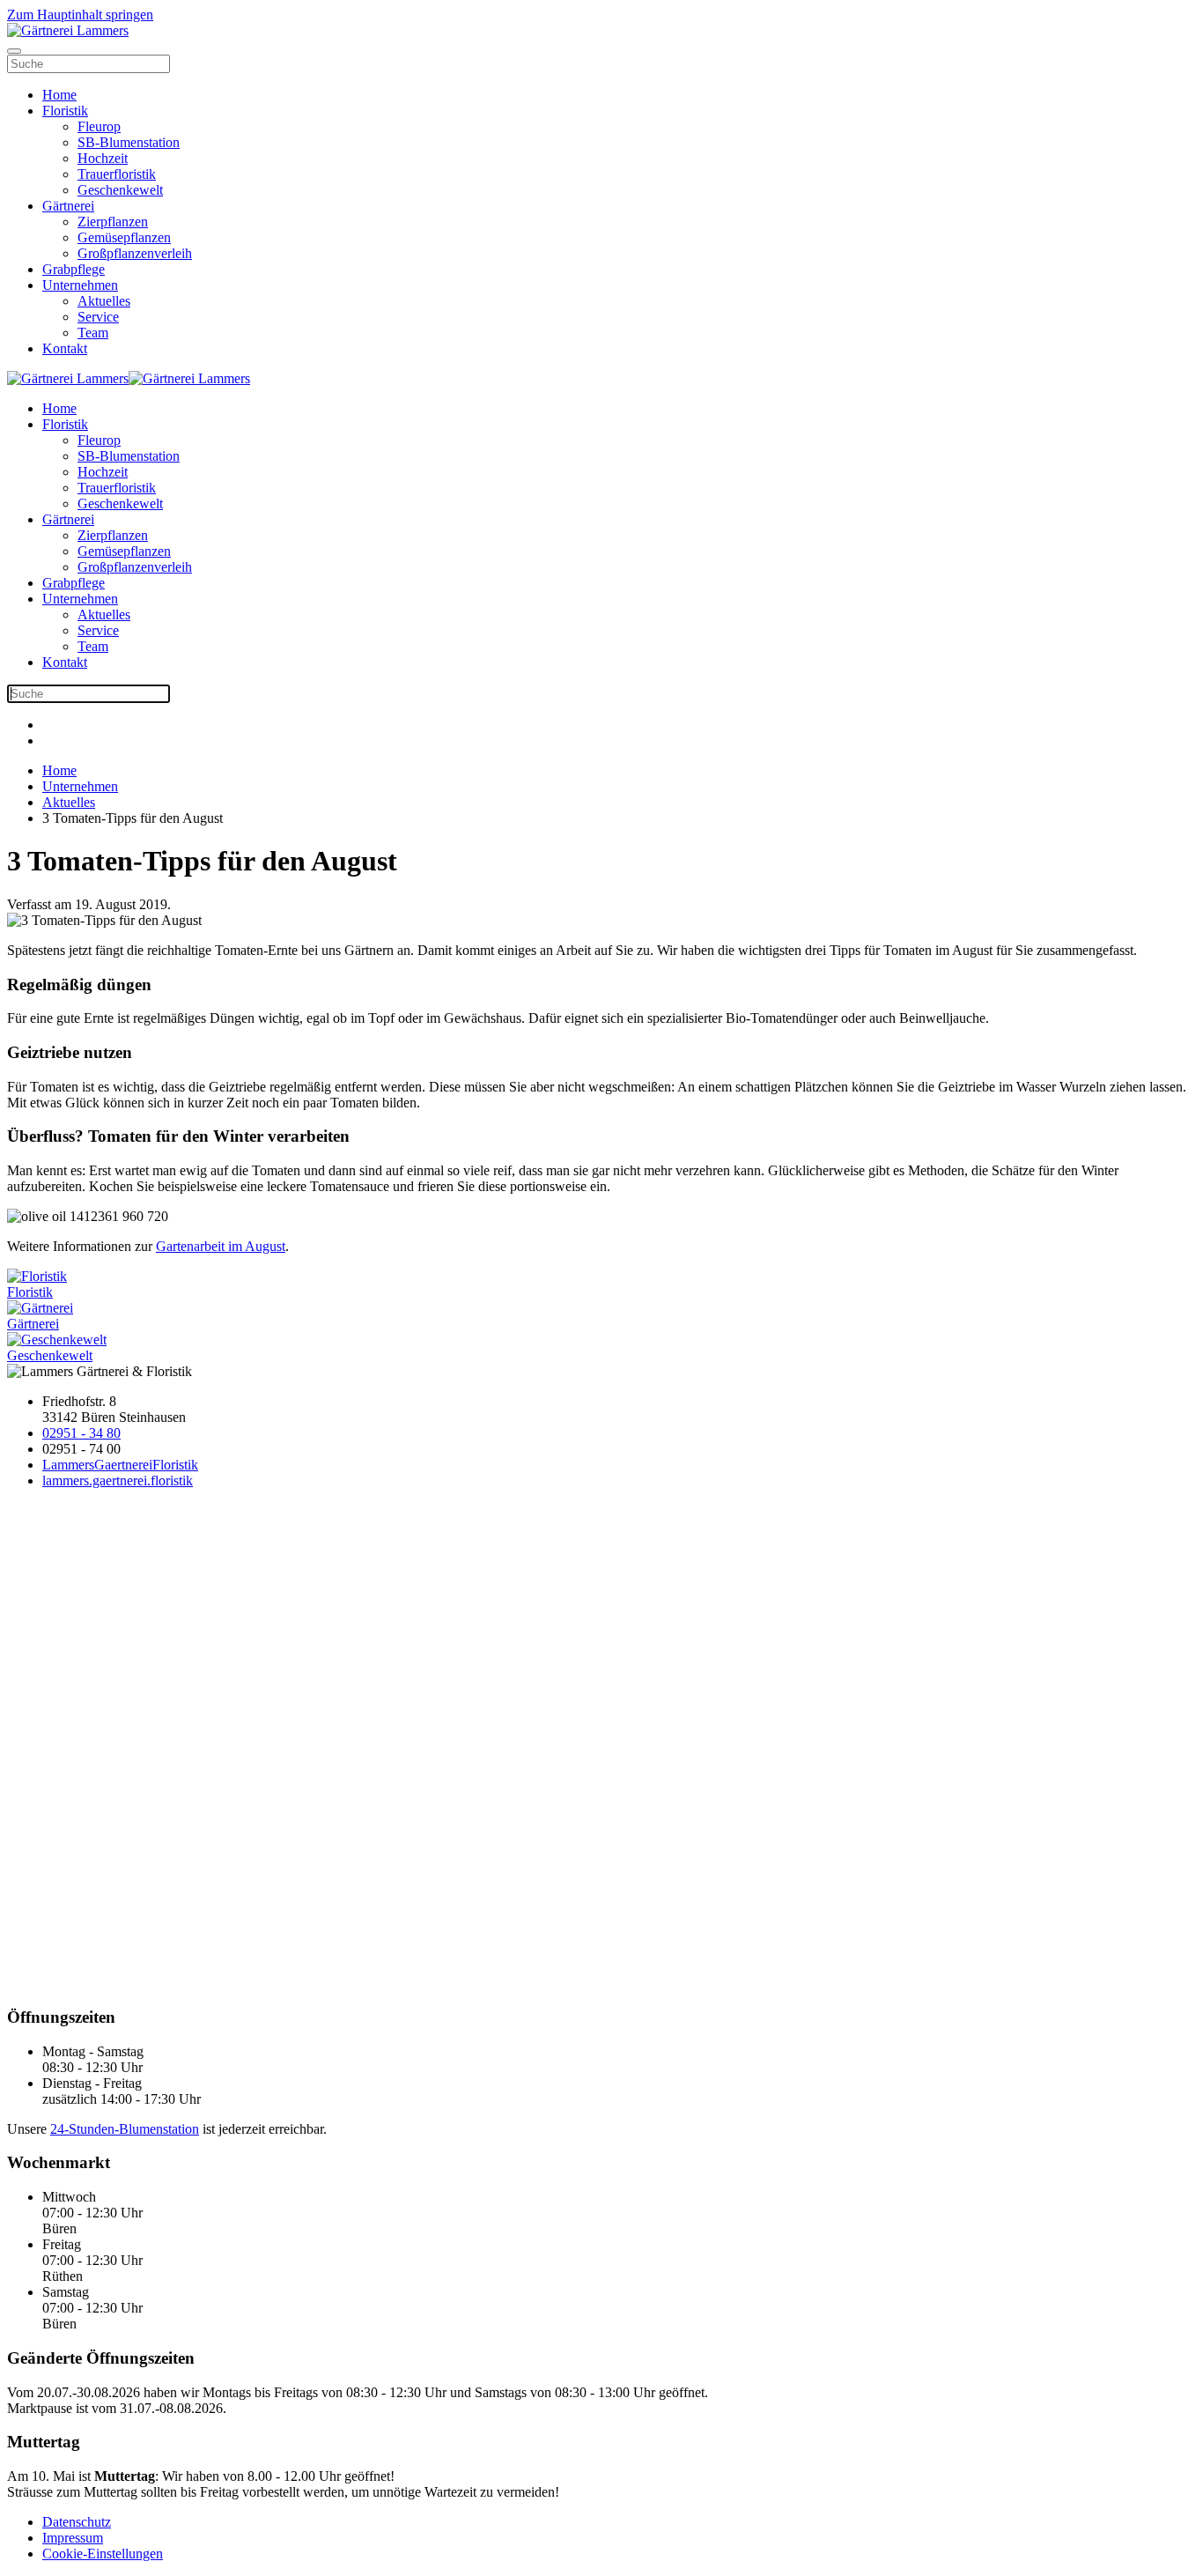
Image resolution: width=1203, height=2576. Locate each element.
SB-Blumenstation (129, 142)
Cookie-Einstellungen (103, 2554)
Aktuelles (104, 301)
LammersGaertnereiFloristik (120, 1465)
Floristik (65, 111)
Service (98, 317)
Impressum (73, 2538)
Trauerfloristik (117, 174)
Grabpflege (74, 269)
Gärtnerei (68, 206)
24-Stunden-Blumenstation (125, 2129)
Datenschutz (77, 2522)
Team (93, 333)
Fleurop (99, 126)
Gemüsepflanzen (124, 237)
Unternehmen (80, 285)
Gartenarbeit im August (221, 1246)
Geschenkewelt (120, 190)
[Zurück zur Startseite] (68, 30)
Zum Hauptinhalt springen (80, 15)
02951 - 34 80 (81, 1433)
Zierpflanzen (113, 222)
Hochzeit (103, 158)
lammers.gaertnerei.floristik (118, 1480)
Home (59, 95)
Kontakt (65, 348)
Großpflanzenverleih (135, 253)
